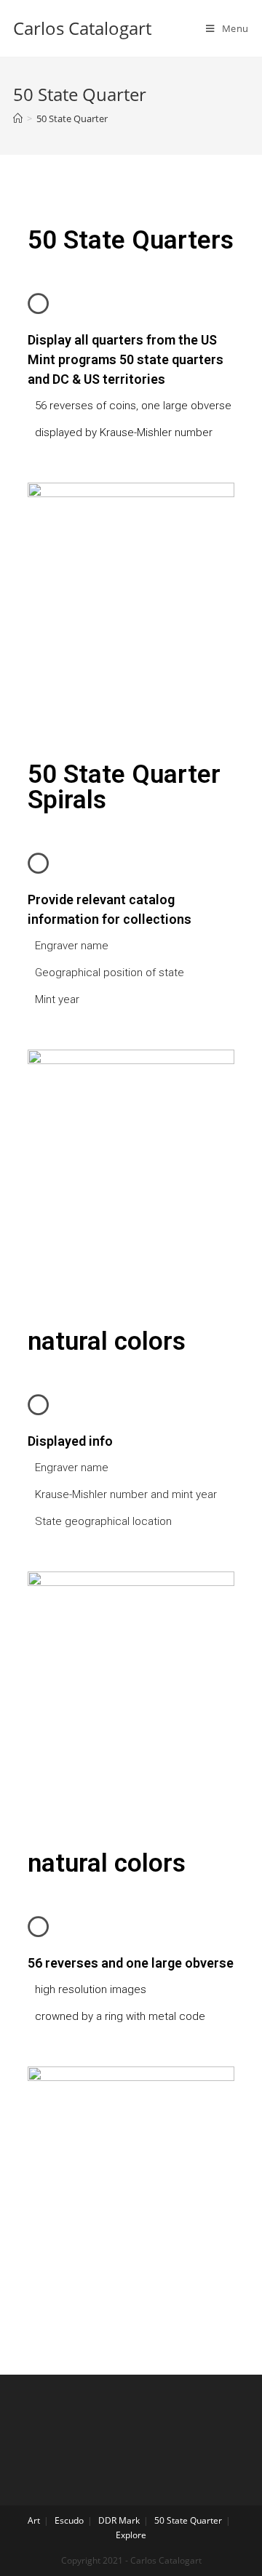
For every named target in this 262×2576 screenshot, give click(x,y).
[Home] (18, 118)
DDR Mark (119, 2520)
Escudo (69, 2520)
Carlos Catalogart (82, 28)
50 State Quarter (188, 2520)
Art (34, 2520)
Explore (131, 2535)
